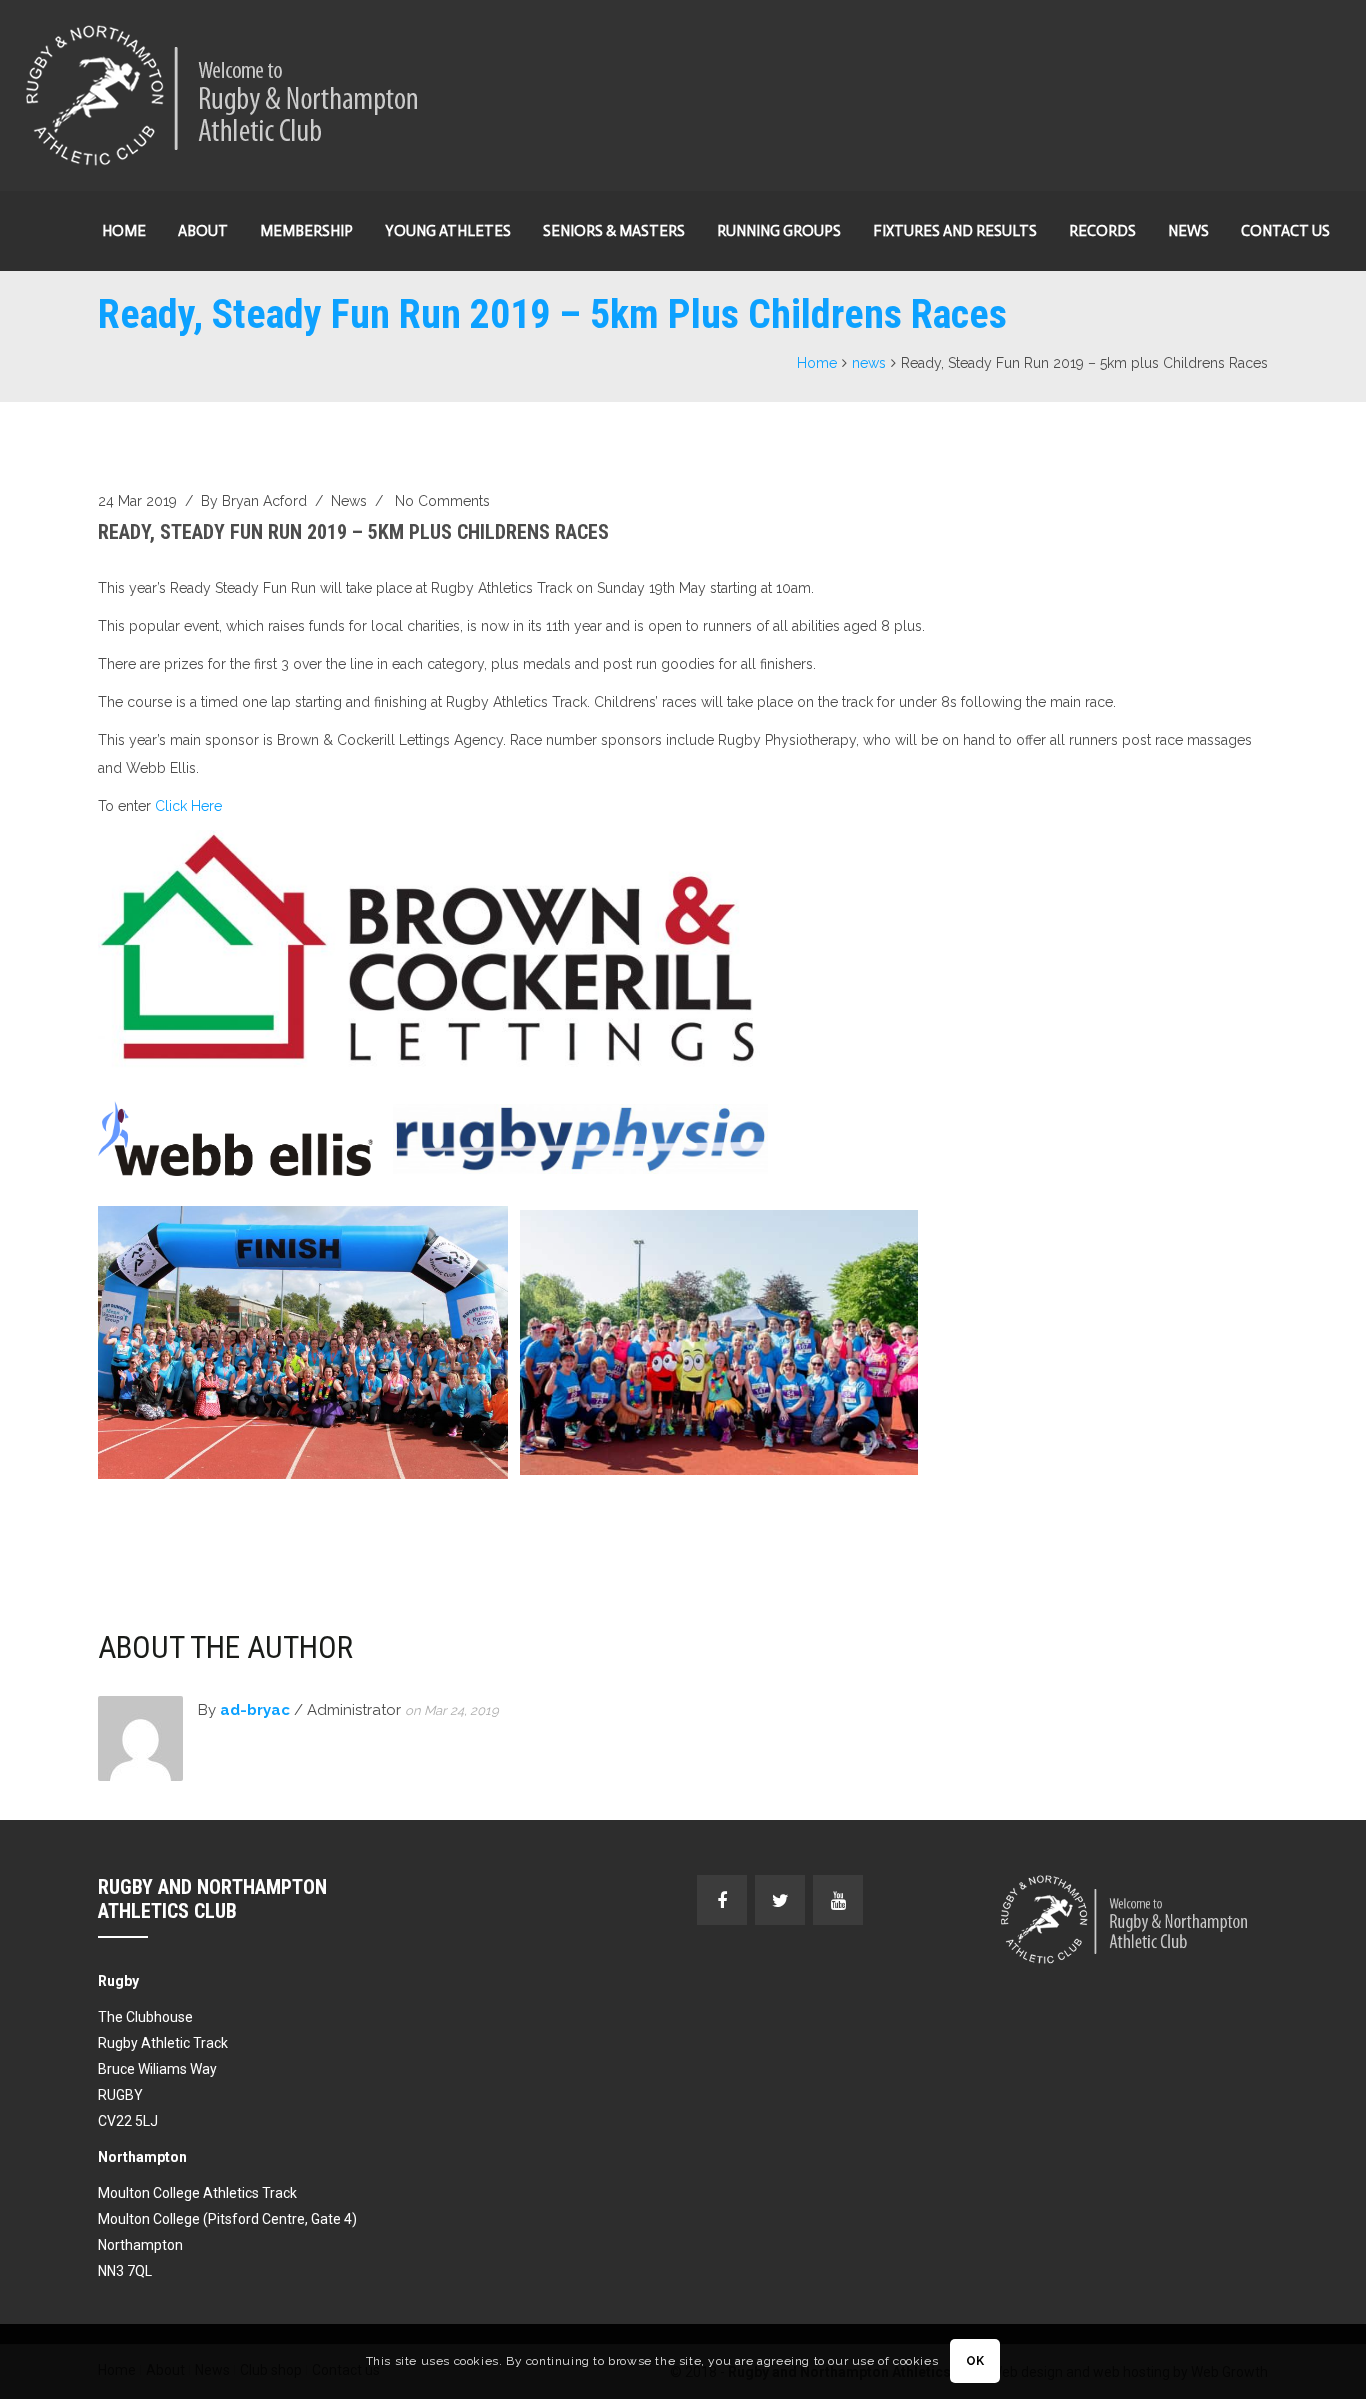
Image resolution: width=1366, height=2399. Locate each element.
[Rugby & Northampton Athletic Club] (224, 95)
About (203, 231)
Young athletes (448, 231)
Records (1102, 231)
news (869, 363)
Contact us (1285, 231)
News (1188, 231)
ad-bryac (255, 1710)
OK (975, 2362)
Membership (306, 231)
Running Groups (779, 231)
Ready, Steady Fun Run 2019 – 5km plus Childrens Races (353, 532)
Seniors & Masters (614, 231)
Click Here (188, 806)
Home (124, 231)
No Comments (442, 501)
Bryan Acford (264, 501)
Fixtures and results (955, 231)
